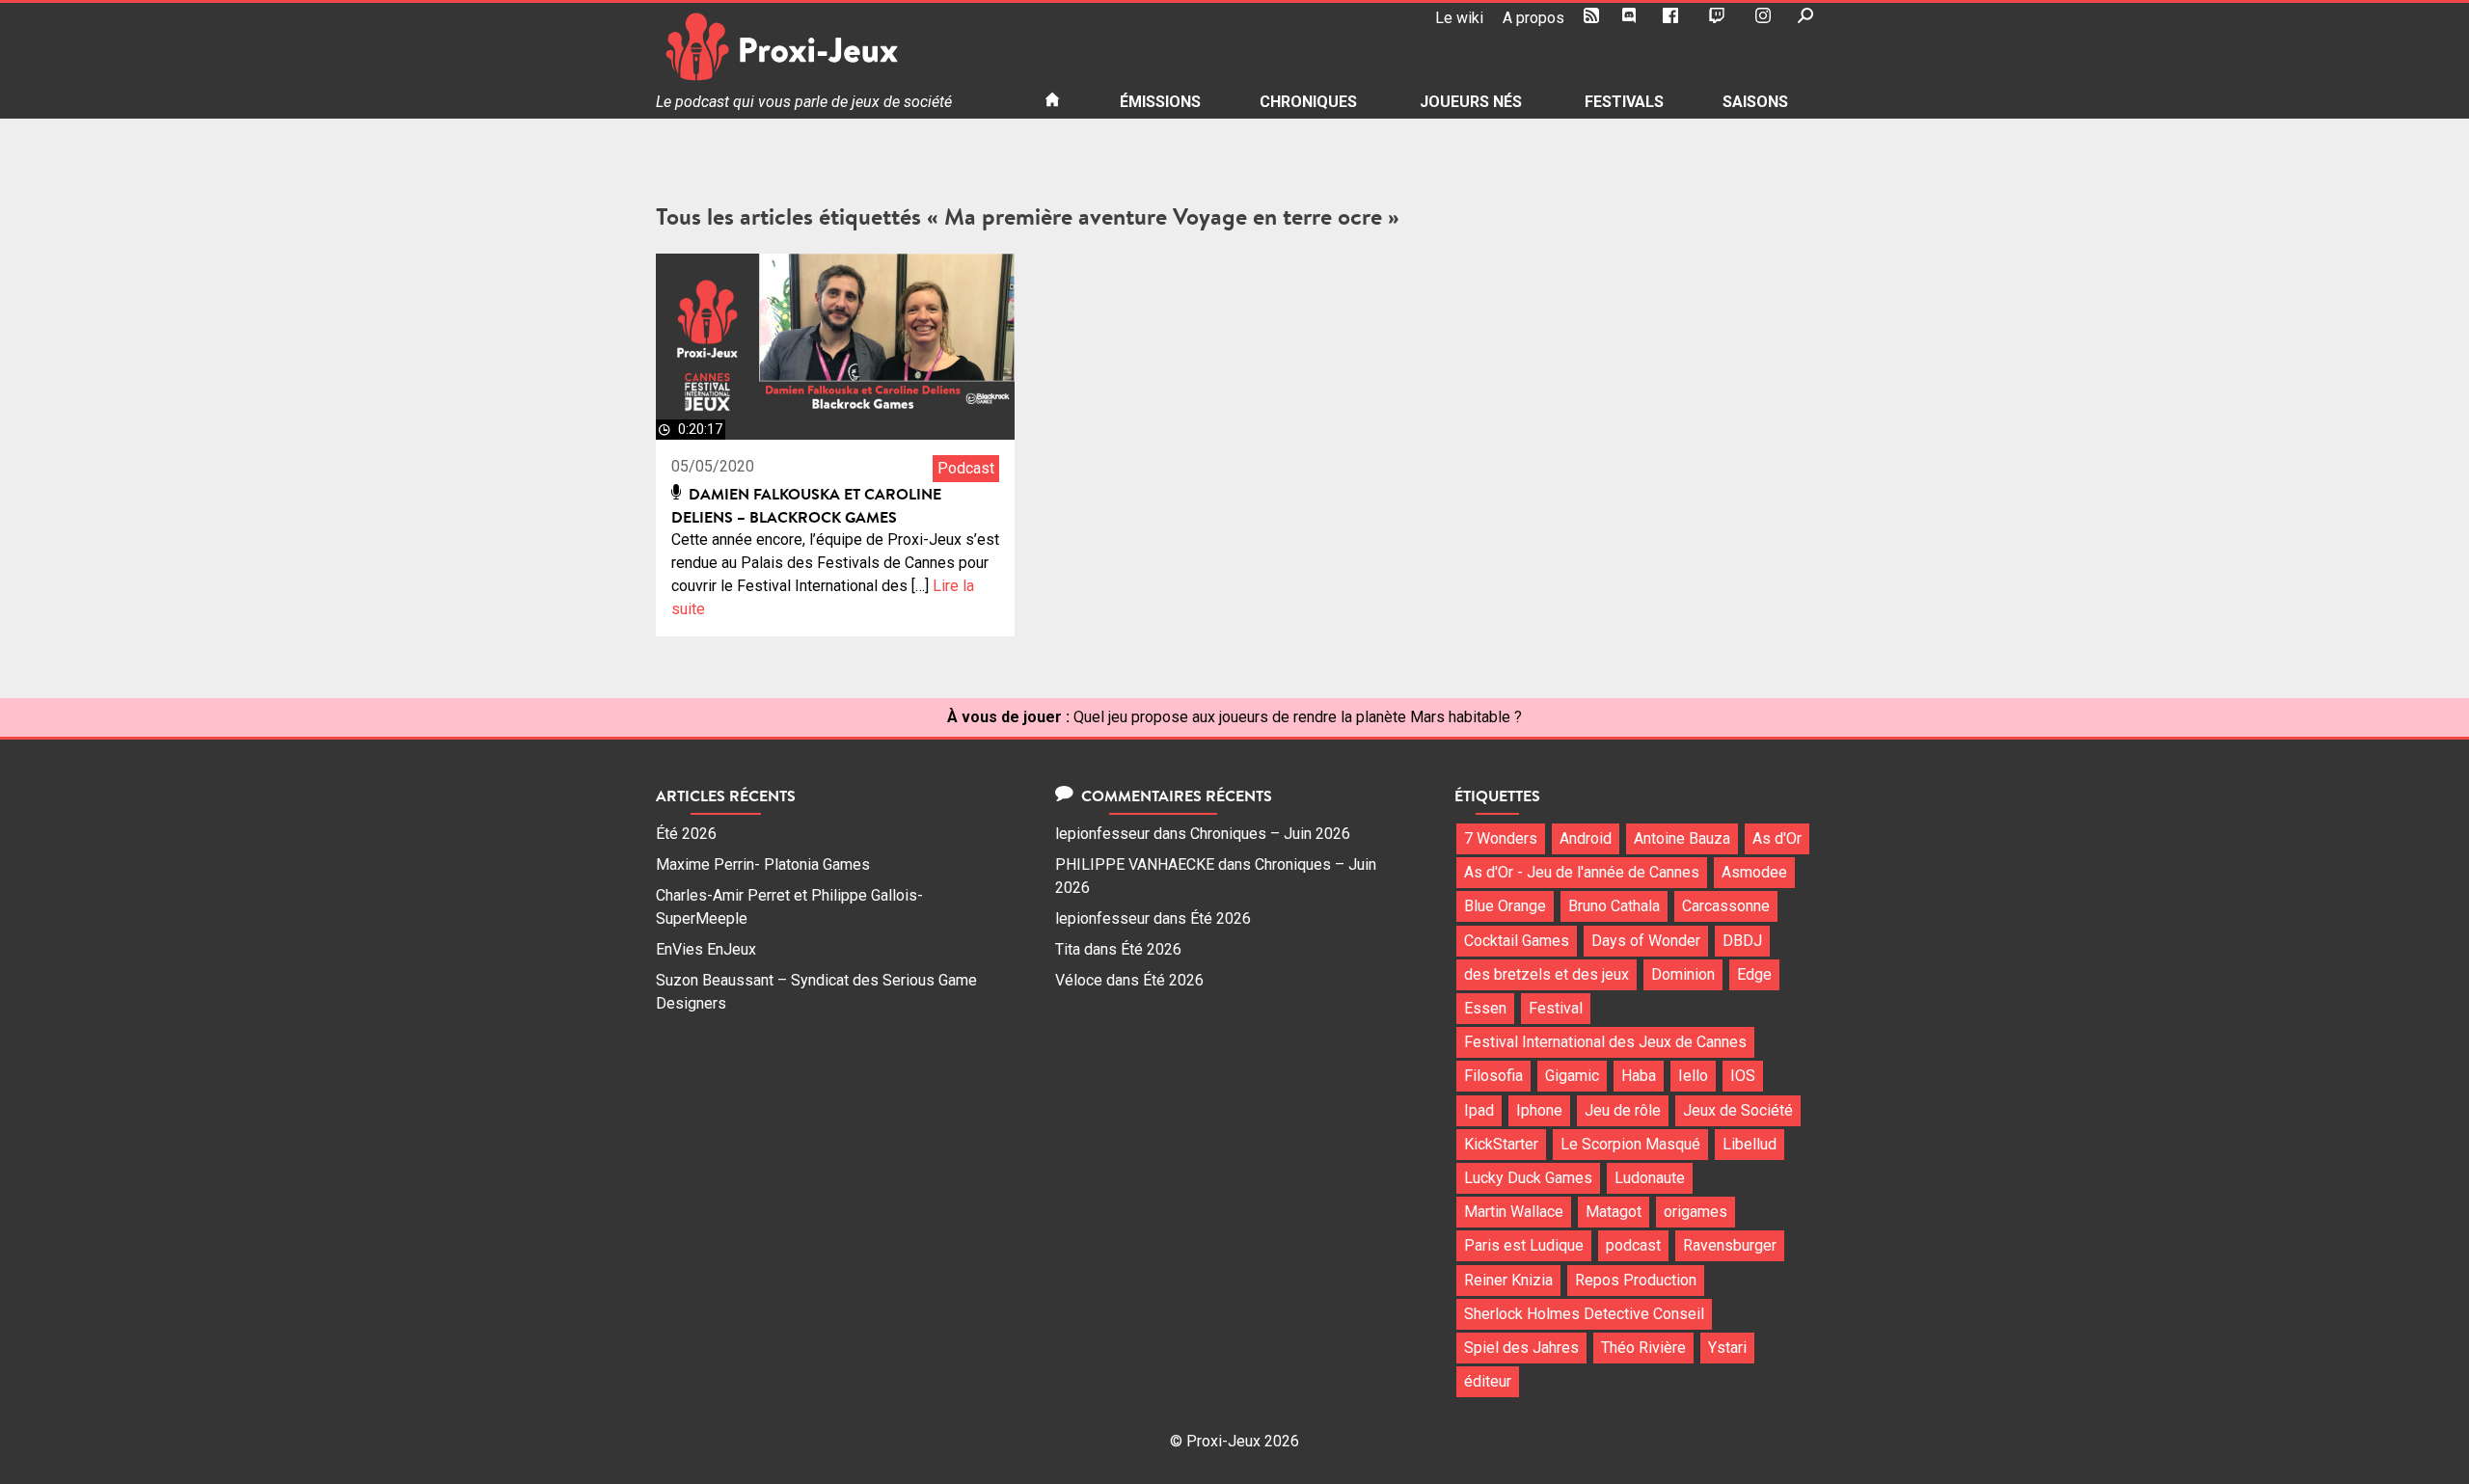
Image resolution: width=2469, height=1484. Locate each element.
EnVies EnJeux (706, 949)
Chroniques (1308, 102)
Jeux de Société (1738, 1110)
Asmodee (1754, 872)
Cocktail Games (1517, 941)
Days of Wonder (1646, 941)
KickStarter (1501, 1144)
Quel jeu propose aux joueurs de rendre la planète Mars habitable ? (1298, 717)
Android (1586, 838)
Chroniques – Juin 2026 (1270, 834)
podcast (1633, 1245)
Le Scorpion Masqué (1630, 1144)
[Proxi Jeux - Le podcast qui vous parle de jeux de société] (835, 47)
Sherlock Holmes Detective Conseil (1584, 1314)
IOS (1743, 1076)
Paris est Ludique (1524, 1245)
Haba (1639, 1076)
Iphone (1539, 1110)
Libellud (1750, 1144)
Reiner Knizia (1508, 1280)
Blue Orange (1505, 906)
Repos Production (1636, 1280)
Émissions (1160, 102)
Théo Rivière (1643, 1348)
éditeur (1488, 1381)
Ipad (1479, 1110)
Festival (1556, 1008)
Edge (1754, 974)
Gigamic (1572, 1076)
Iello (1693, 1076)
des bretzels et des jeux (1547, 974)
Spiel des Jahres (1521, 1348)
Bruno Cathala (1614, 906)
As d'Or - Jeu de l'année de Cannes (1582, 872)
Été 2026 (686, 834)
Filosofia (1493, 1076)
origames (1696, 1212)
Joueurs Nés (1471, 102)
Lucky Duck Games (1528, 1178)
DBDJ (1742, 941)
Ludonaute (1650, 1178)
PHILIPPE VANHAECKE (1135, 864)
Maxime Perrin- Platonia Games (763, 864)
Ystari (1727, 1348)
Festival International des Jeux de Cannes (1605, 1042)
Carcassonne (1726, 906)
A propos (1533, 18)
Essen (1485, 1008)
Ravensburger (1730, 1245)
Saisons (1755, 102)
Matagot (1614, 1212)
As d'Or (1777, 838)
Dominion (1683, 974)
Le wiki (1459, 18)
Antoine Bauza (1682, 838)
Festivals (1624, 102)
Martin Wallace (1514, 1212)
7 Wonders (1501, 838)
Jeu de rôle (1623, 1110)
